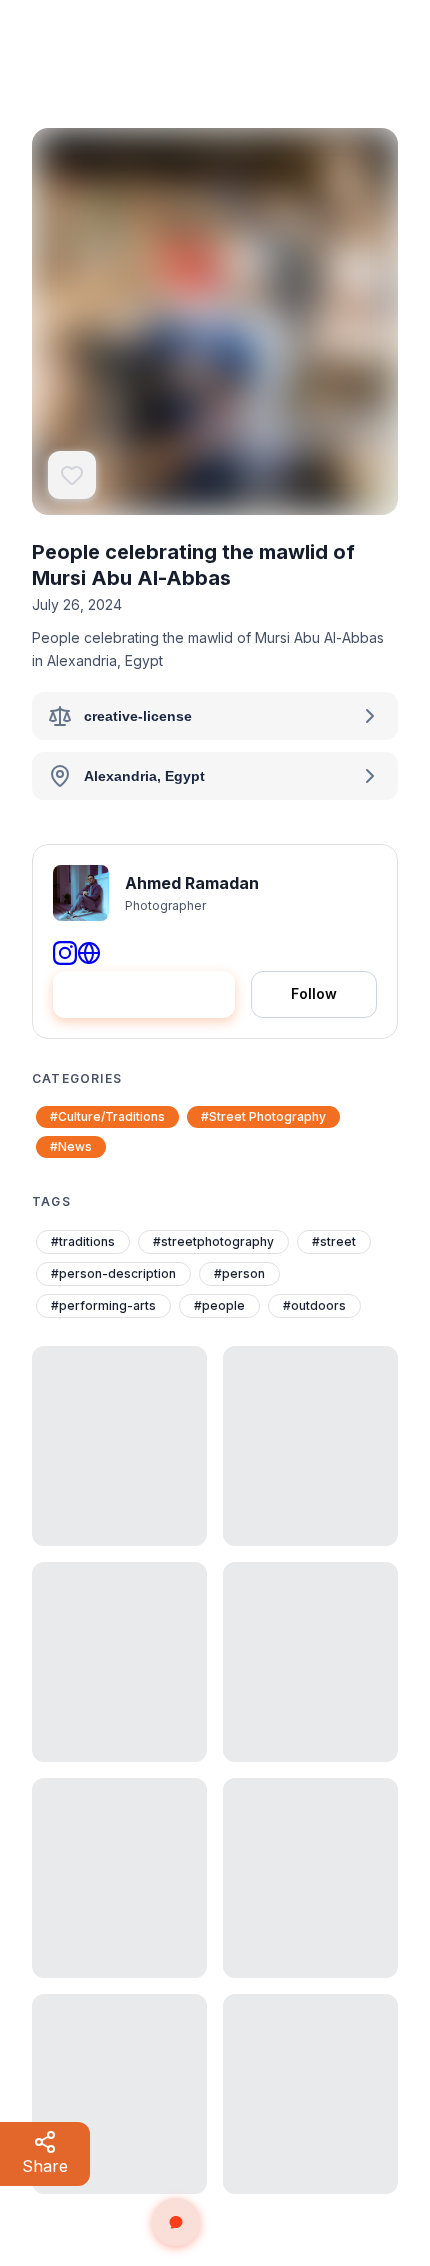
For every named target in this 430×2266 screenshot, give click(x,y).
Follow (314, 993)
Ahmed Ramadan (192, 883)
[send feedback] (176, 2222)
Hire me (158, 993)
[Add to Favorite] (72, 475)
